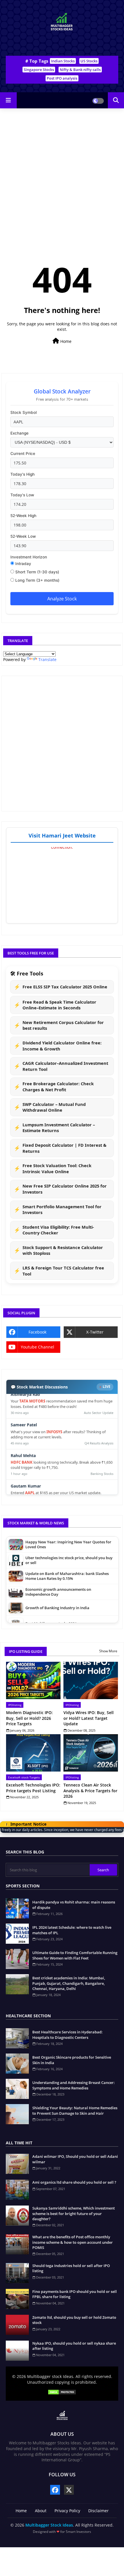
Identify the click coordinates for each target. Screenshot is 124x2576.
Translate (47, 659)
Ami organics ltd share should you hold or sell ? (74, 2182)
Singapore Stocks (39, 70)
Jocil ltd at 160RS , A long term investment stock (67, 1620)
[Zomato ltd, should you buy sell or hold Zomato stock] (17, 2325)
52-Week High (23, 516)
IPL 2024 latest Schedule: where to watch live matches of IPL (72, 1930)
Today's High (22, 474)
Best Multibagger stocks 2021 (51, 1604)
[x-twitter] (69, 2490)
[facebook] (55, 2490)
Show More (108, 1651)
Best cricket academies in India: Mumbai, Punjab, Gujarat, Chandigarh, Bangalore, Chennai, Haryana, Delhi (69, 1983)
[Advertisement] (62, 46)
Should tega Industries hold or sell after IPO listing (71, 2268)
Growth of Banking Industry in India (57, 1589)
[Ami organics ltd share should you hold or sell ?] (17, 2190)
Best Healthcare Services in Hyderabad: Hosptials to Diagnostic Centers (67, 2035)
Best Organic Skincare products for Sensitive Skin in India (72, 2060)
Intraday (23, 564)
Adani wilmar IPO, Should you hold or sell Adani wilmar (75, 2159)
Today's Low (22, 495)
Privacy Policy (67, 2511)
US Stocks (89, 61)
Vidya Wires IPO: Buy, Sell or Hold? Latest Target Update (89, 1718)
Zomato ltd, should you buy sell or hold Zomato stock (74, 2320)
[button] (116, 100)
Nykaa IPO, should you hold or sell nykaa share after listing (74, 2346)
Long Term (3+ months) (37, 580)
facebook (37, 1332)
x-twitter (95, 1332)
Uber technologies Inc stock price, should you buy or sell (69, 1541)
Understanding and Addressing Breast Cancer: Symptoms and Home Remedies (74, 2085)
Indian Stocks (63, 61)
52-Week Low (23, 536)
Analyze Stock (62, 599)
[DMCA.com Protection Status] (62, 2393)
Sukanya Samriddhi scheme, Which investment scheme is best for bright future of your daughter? (74, 2213)
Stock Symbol (24, 412)
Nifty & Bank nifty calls (80, 70)
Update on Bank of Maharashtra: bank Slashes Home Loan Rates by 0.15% (67, 1557)
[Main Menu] (8, 100)
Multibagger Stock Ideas (49, 2525)
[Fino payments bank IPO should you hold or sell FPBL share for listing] (17, 2299)
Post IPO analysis (62, 78)
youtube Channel (37, 1347)
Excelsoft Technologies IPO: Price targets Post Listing (33, 1788)
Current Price (23, 454)
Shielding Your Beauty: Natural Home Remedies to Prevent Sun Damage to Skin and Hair (75, 2110)
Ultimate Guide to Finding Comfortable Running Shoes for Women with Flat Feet (75, 1955)
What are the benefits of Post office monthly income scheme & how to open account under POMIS (73, 2242)
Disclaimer (98, 2511)
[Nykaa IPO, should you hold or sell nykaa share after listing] (17, 2351)
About (41, 2511)
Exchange (19, 433)
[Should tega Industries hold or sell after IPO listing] (17, 2273)
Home (65, 341)
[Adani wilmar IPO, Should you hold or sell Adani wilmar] (17, 2164)
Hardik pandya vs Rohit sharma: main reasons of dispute (74, 1905)
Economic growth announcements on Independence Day (58, 1573)
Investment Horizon (29, 557)
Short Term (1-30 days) (37, 572)
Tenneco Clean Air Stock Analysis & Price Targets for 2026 (90, 1791)
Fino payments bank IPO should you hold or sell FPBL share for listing (75, 2294)
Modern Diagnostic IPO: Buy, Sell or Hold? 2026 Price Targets (29, 1718)
